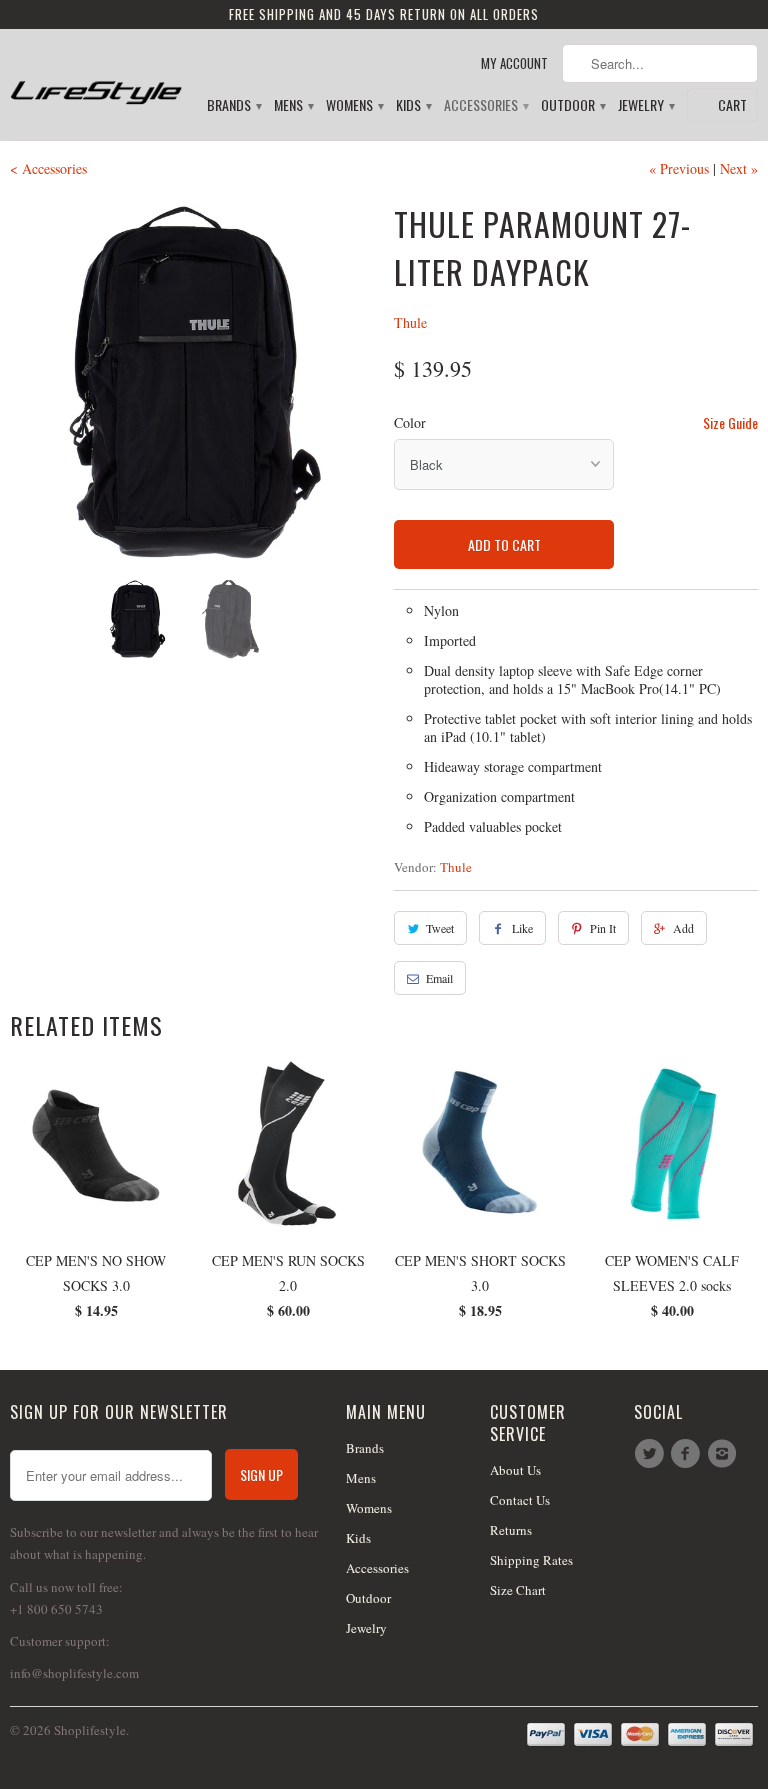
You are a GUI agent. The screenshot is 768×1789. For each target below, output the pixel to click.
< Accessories (48, 168)
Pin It (603, 928)
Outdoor (572, 105)
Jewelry (645, 105)
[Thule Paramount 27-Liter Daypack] (192, 382)
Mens (293, 105)
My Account (514, 63)
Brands (233, 105)
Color (410, 422)
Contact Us (520, 1500)
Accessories (485, 105)
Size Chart (518, 1590)
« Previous (679, 168)
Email (439, 978)
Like (522, 928)
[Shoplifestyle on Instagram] (725, 1454)
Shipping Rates (531, 1560)
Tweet (440, 928)
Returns (511, 1530)
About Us (515, 1470)
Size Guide (730, 422)
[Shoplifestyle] (96, 76)
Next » (739, 168)
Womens (354, 105)
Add (683, 928)
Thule (410, 322)
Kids (413, 105)
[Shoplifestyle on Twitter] (652, 1454)
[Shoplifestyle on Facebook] (688, 1454)
